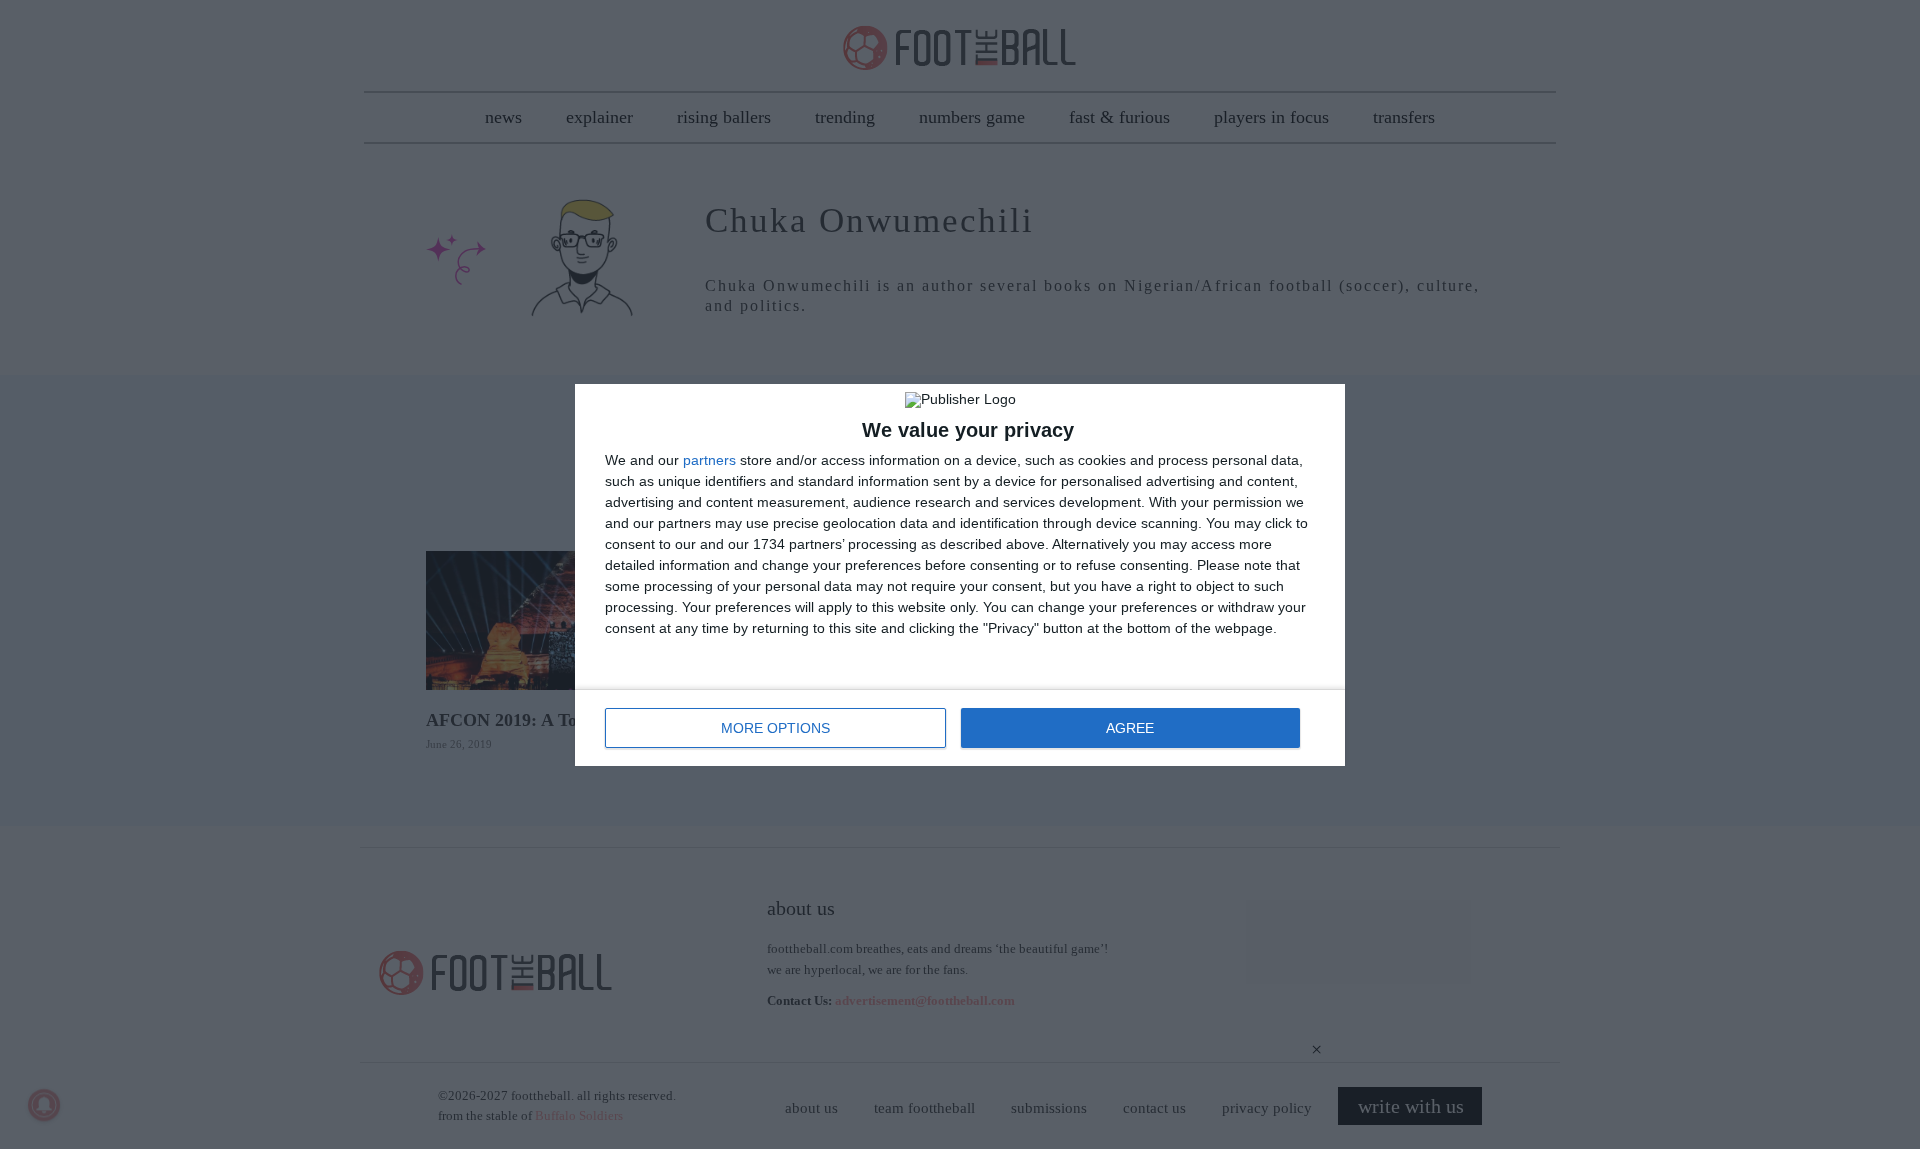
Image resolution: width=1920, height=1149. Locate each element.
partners (709, 460)
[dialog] (960, 575)
